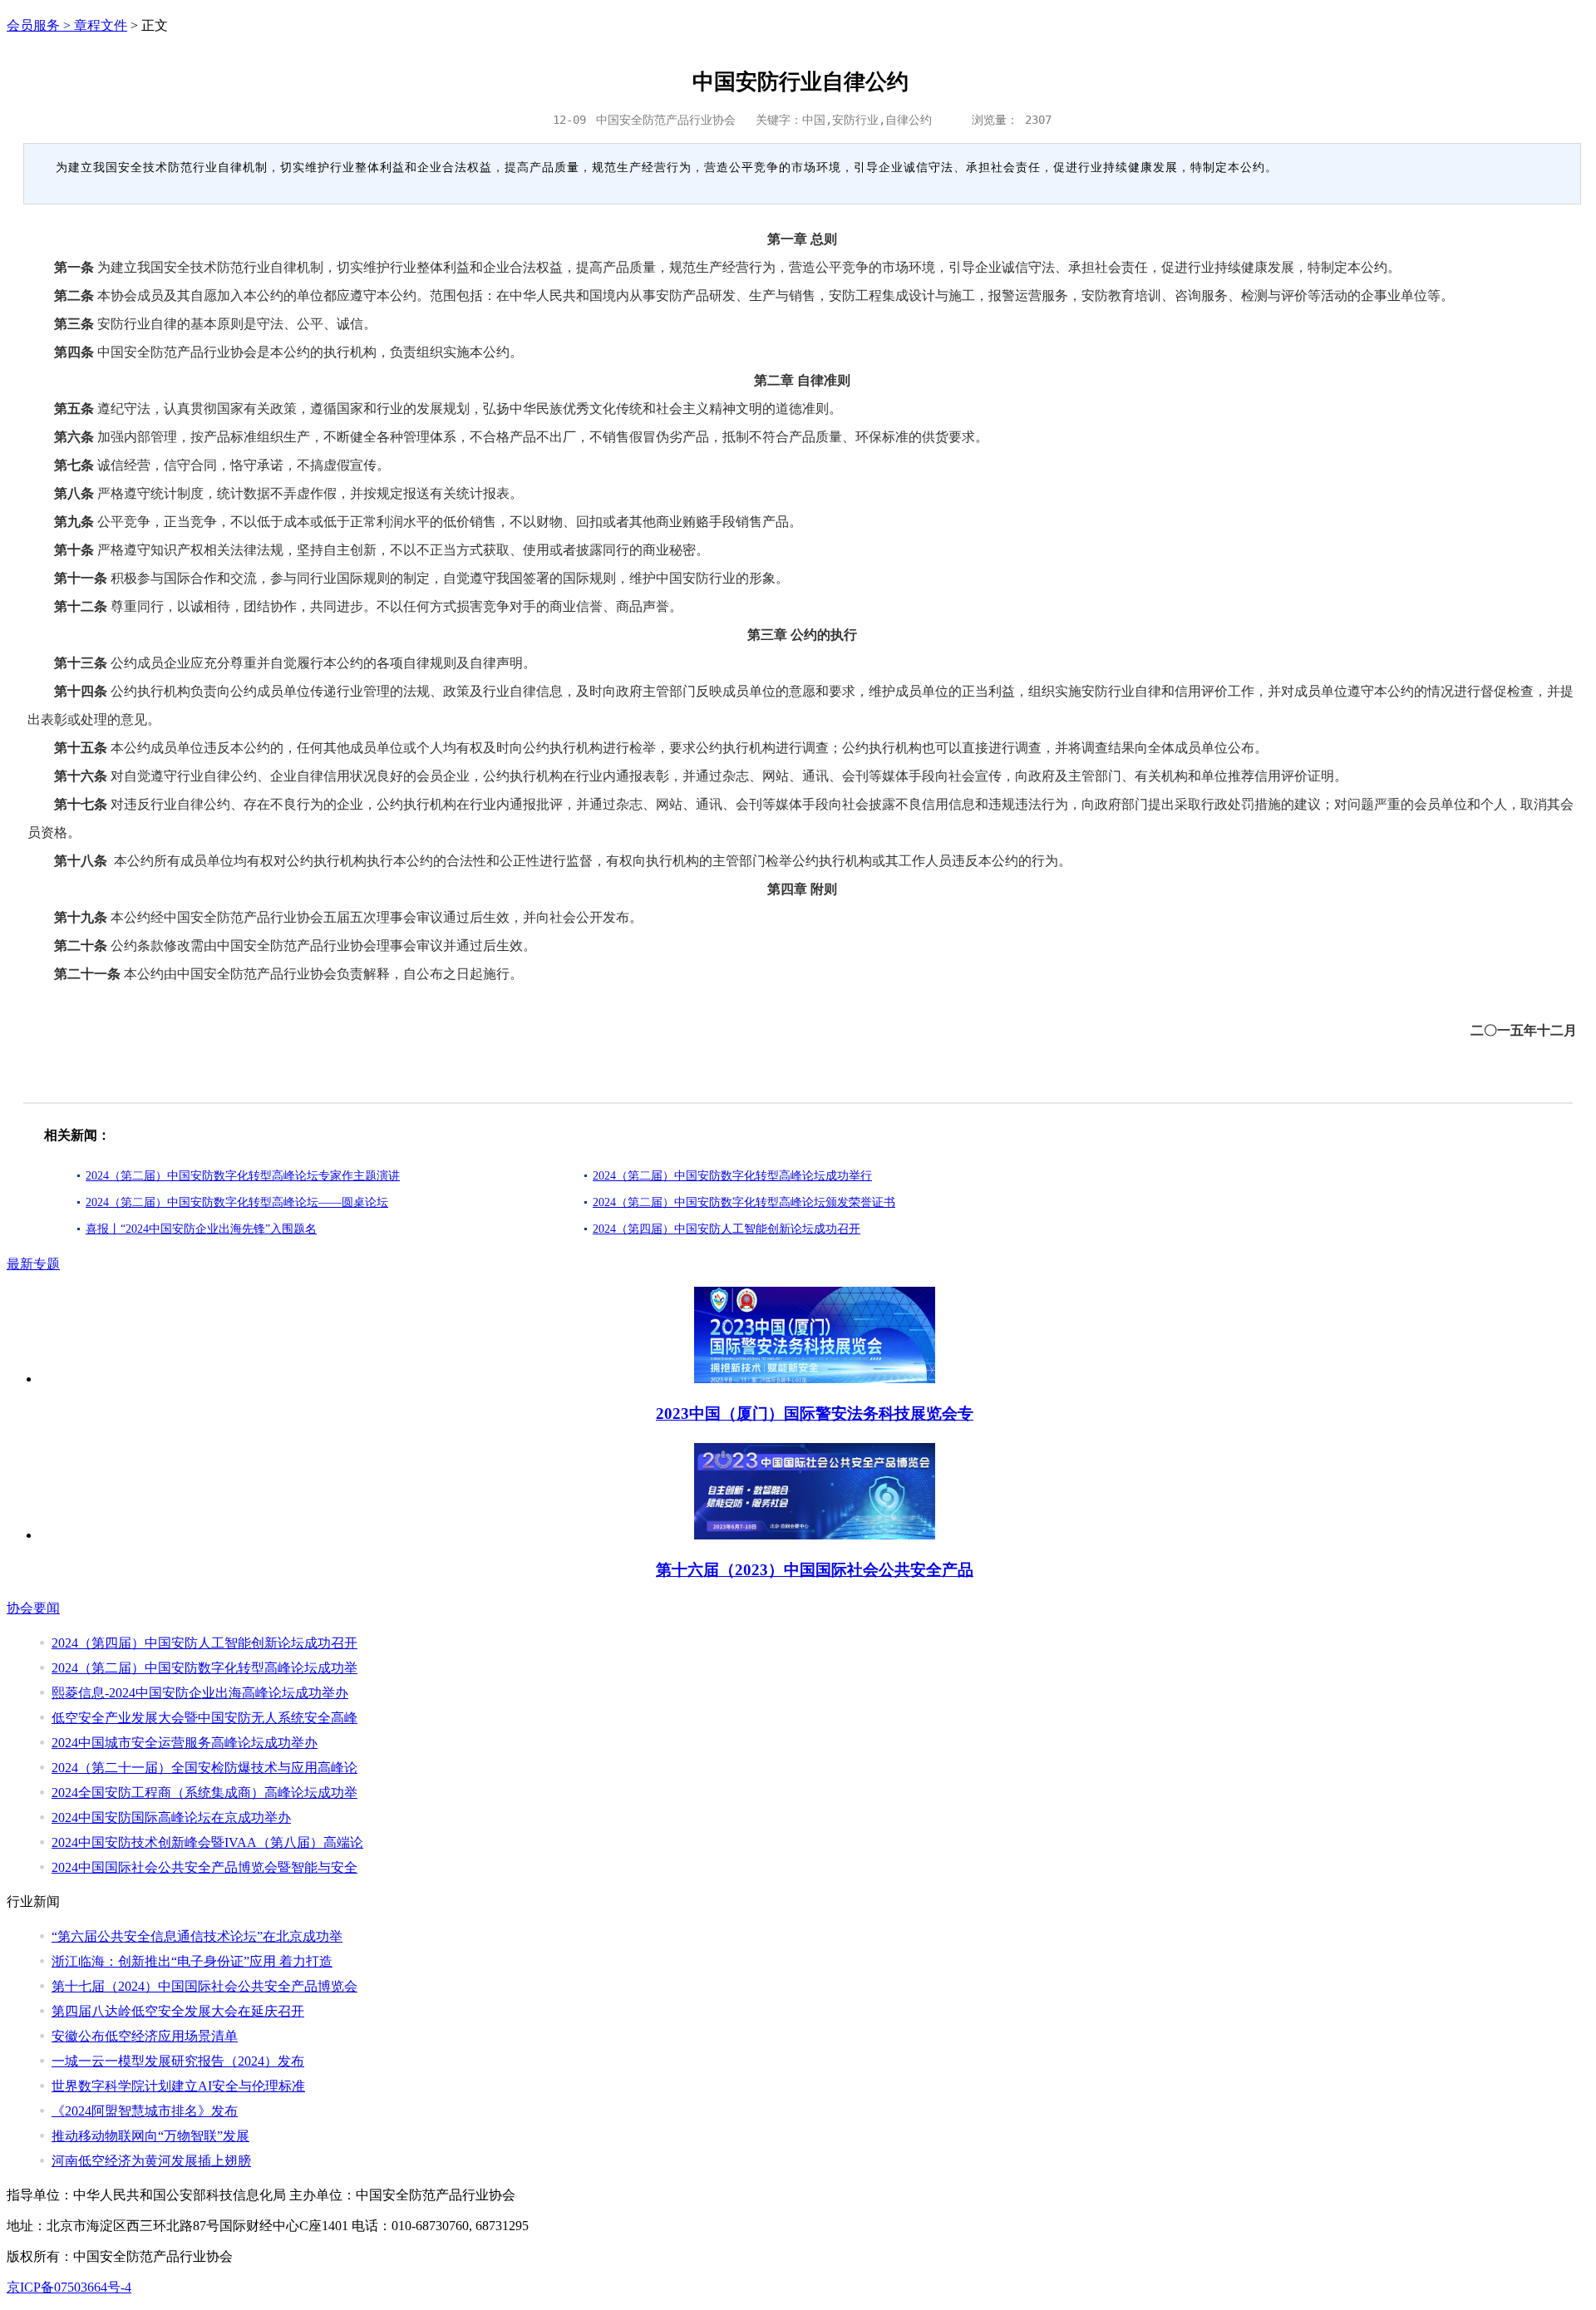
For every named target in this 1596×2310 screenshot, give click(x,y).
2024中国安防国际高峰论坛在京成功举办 (171, 1817)
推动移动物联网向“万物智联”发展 (150, 2136)
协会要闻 (33, 1608)
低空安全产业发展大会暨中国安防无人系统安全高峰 (204, 1718)
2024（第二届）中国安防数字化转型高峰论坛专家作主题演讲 (243, 1176)
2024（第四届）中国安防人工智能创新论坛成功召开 (727, 1229)
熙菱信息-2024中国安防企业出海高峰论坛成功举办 (200, 1693)
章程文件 (101, 25)
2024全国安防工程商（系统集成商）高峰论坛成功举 (204, 1793)
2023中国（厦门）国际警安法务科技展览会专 (815, 1414)
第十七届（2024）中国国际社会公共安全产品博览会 (204, 1986)
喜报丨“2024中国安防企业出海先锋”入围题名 (201, 1229)
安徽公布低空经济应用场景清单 (145, 2036)
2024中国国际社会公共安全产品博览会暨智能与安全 (204, 1867)
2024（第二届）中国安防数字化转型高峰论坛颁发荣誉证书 (744, 1202)
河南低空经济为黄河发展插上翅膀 (151, 2161)
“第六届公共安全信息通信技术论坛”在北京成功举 (197, 1936)
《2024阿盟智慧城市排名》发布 (145, 2111)
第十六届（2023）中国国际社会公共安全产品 (815, 1570)
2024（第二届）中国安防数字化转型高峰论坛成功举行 (732, 1176)
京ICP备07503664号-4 (69, 2287)
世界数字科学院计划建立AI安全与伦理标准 (178, 2086)
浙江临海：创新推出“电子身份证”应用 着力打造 (192, 1961)
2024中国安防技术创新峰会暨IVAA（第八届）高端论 (207, 1842)
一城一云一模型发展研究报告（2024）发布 (178, 2061)
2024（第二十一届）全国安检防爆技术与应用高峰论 (204, 1768)
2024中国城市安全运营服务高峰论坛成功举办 (185, 1743)
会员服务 (33, 25)
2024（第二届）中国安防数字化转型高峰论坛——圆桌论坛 (237, 1202)
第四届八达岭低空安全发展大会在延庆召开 (178, 2011)
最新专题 (33, 1264)
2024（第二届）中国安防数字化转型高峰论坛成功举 (204, 1668)
